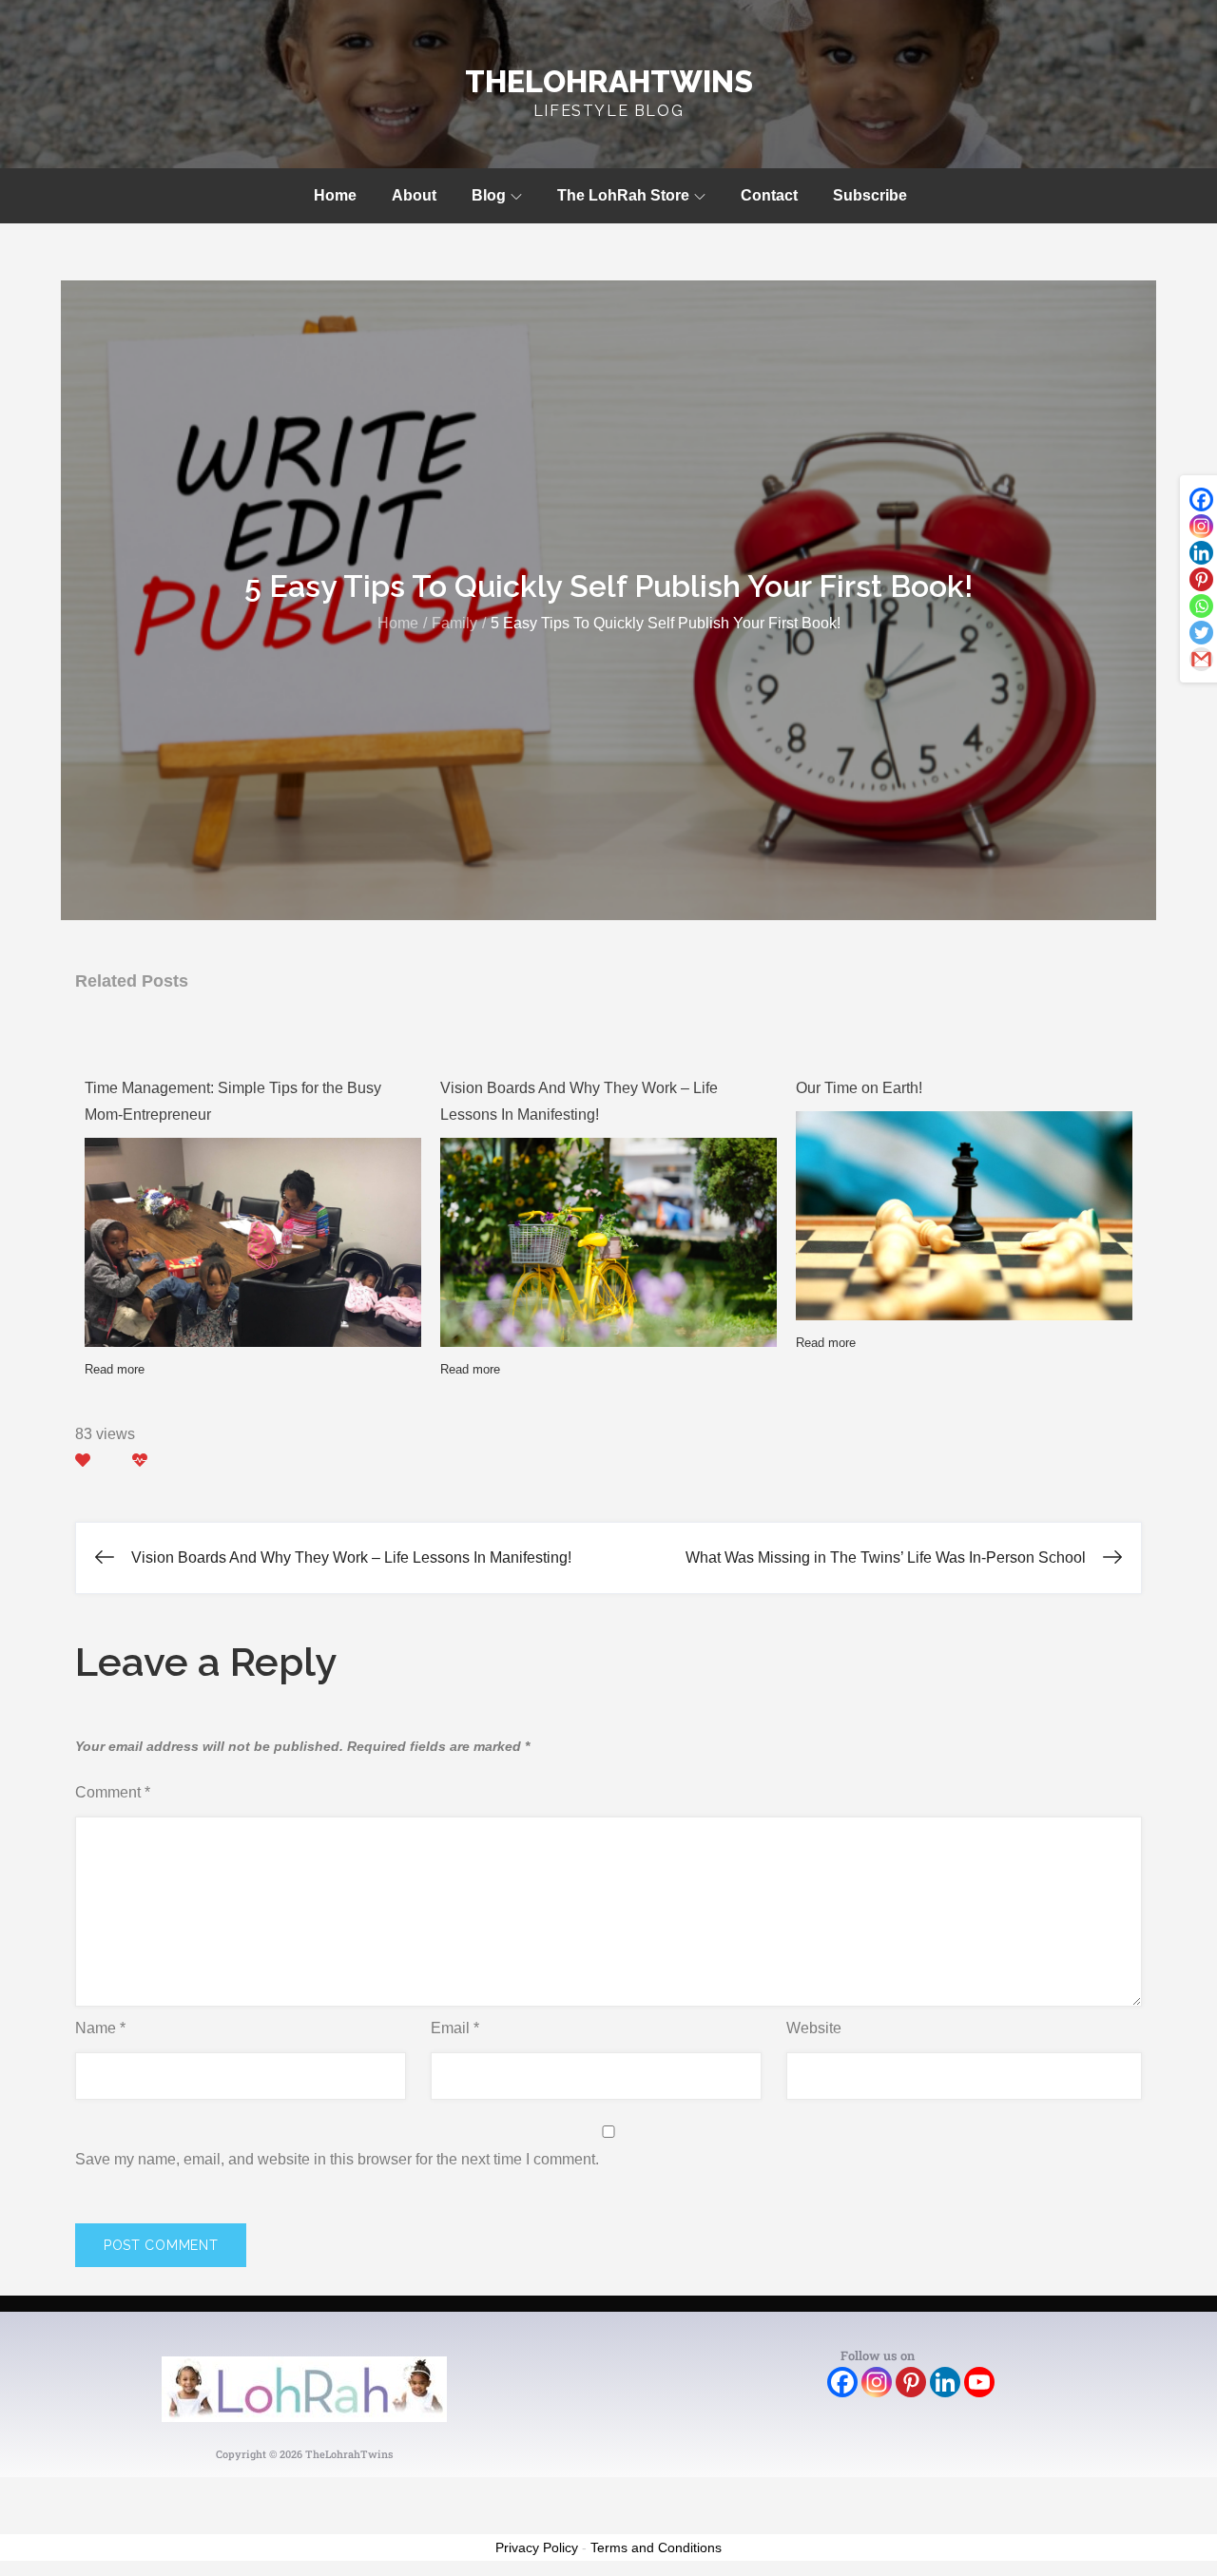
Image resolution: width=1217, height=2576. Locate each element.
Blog (489, 195)
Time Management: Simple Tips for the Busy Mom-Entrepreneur (233, 1101)
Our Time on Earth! (859, 1088)
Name (100, 2028)
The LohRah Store (623, 195)
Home (335, 195)
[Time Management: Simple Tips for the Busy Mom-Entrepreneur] (253, 1264)
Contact (769, 195)
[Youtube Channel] (979, 2382)
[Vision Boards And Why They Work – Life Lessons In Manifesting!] (608, 1246)
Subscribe (870, 195)
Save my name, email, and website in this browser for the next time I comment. (337, 2159)
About (414, 195)
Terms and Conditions (656, 2547)
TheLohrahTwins (609, 81)
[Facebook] (1201, 500)
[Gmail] (1201, 659)
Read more (115, 1369)
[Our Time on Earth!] (964, 1226)
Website (814, 2028)
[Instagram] (1201, 526)
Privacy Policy (537, 2547)
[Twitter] (1201, 633)
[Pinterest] (1201, 579)
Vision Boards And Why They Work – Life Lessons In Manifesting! (579, 1101)
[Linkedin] (1201, 553)
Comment (113, 1792)
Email (455, 2028)
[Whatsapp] (1201, 606)
